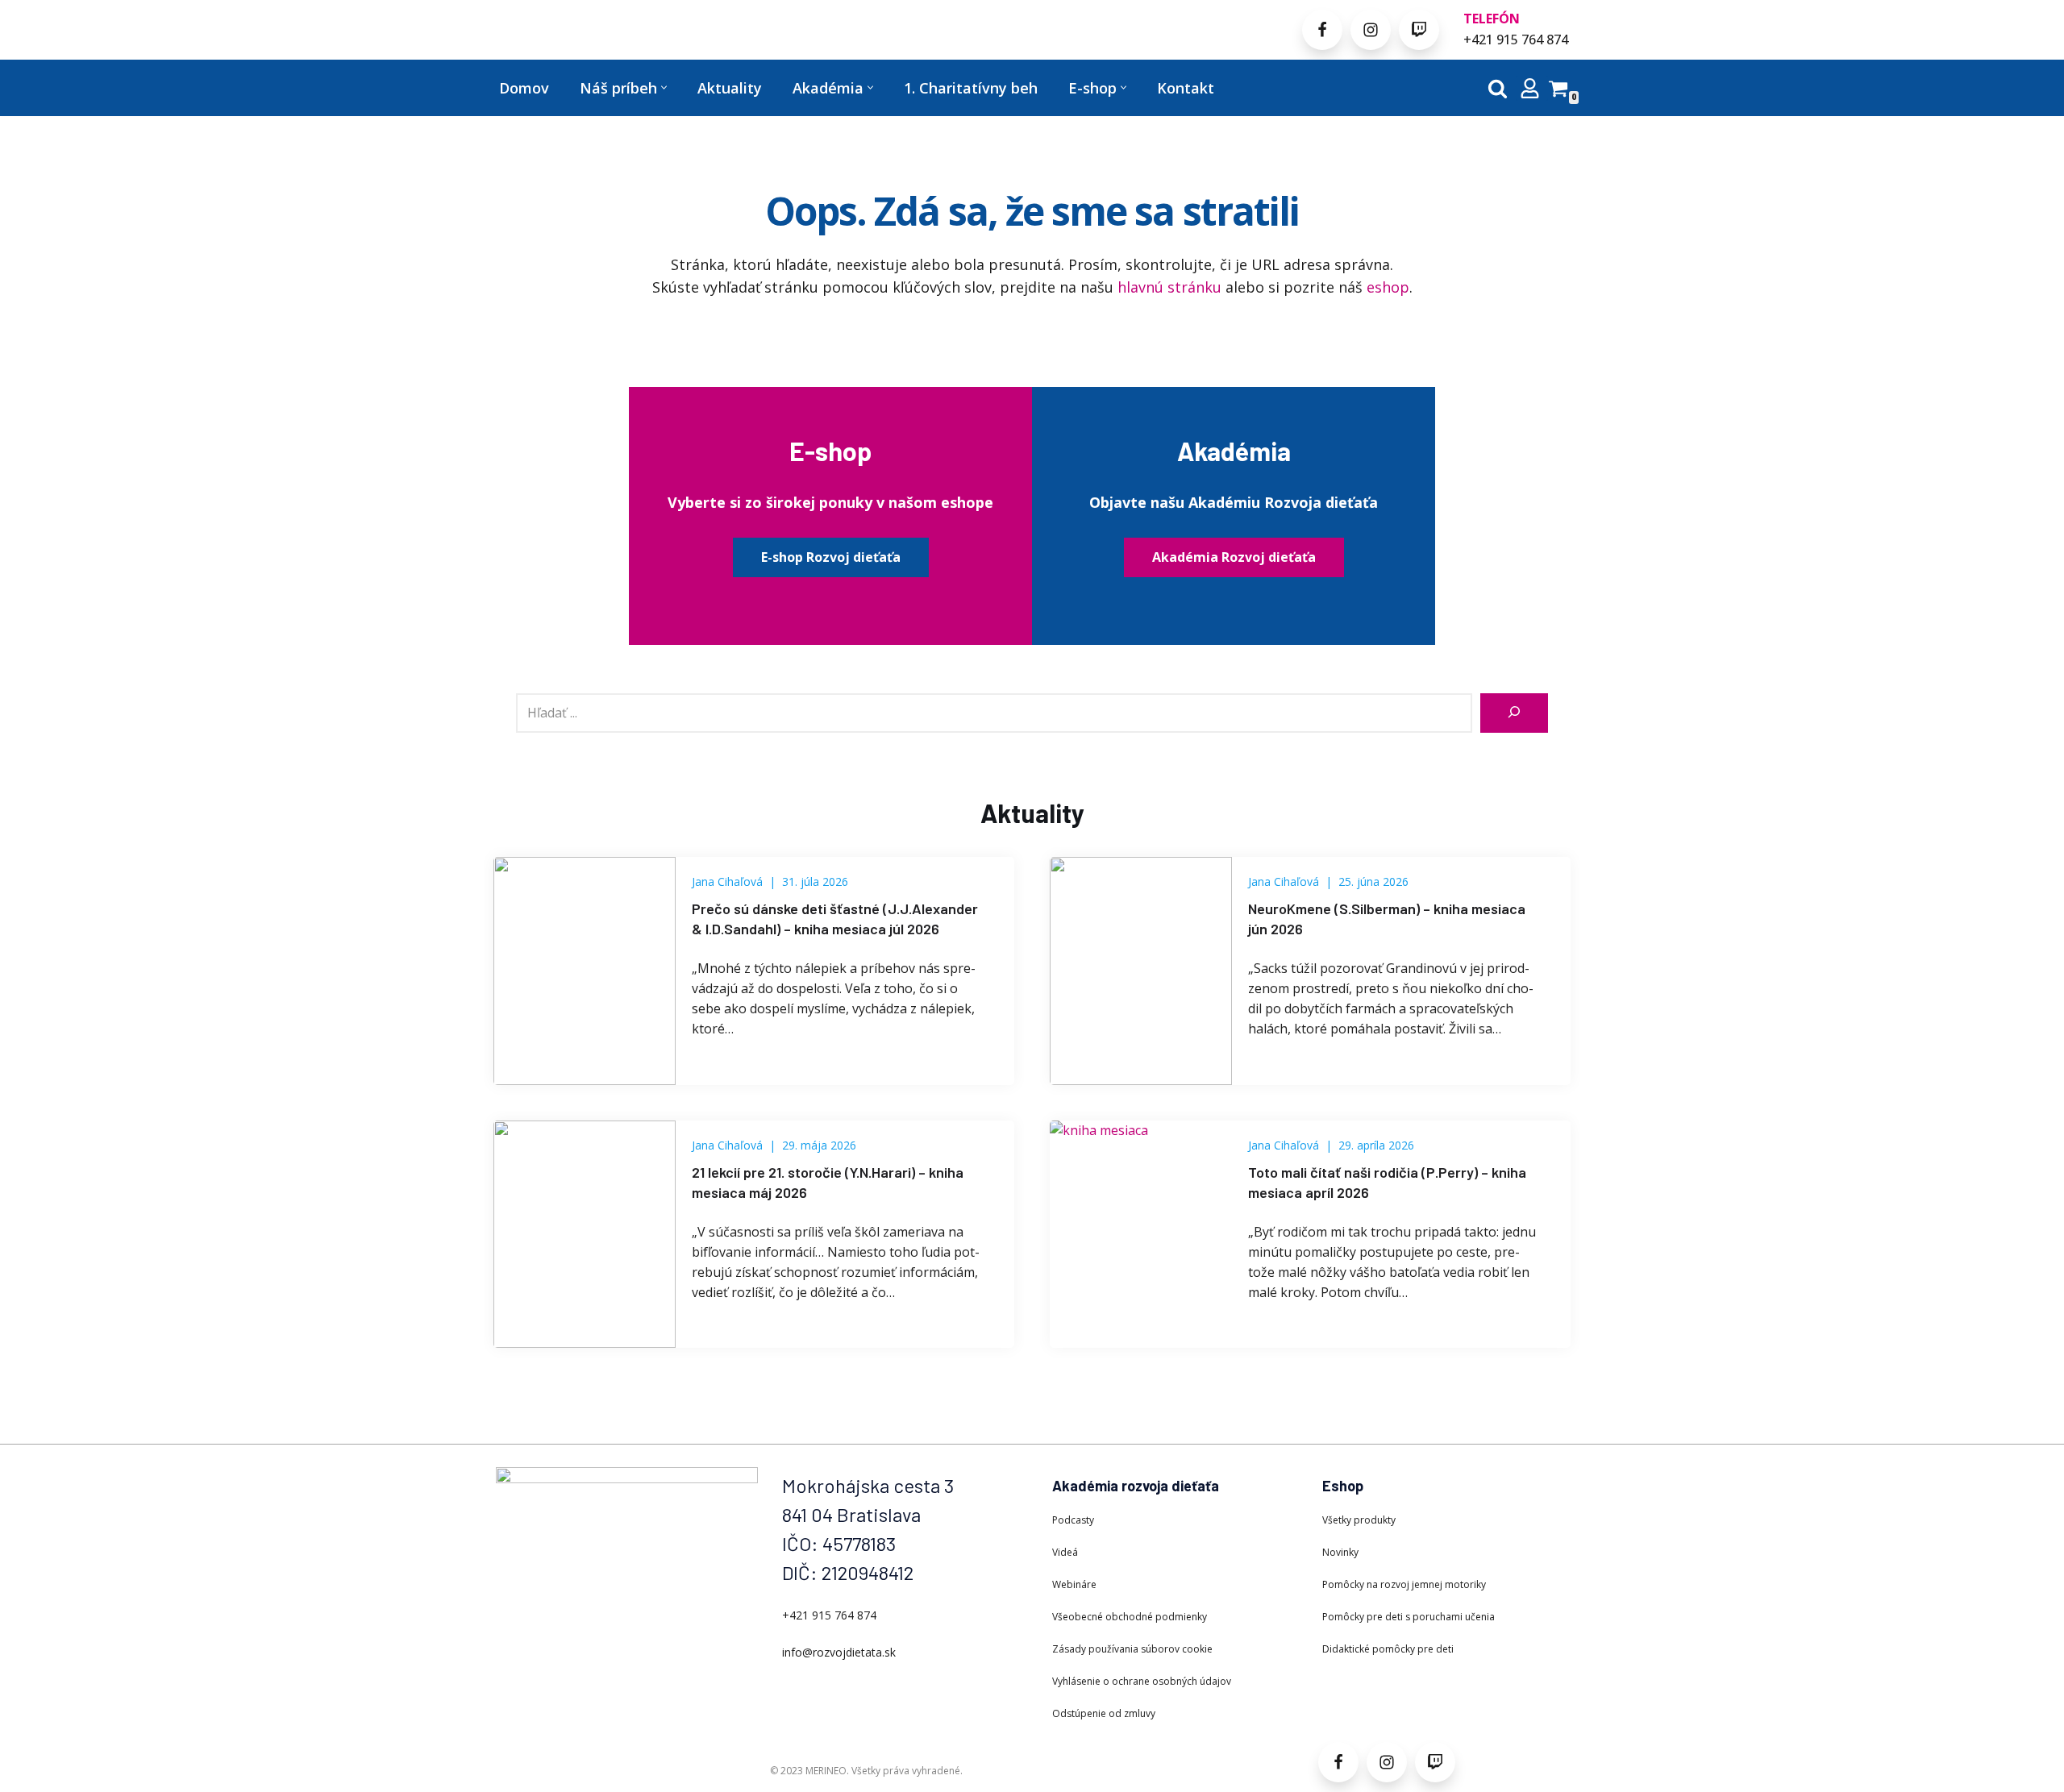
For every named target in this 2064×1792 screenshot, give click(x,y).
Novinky (1340, 1552)
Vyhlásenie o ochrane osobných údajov (1142, 1681)
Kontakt (1186, 88)
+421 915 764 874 (1516, 39)
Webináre (1074, 1584)
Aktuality (730, 88)
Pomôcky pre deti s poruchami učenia (1409, 1617)
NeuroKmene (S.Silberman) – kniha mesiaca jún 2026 (1387, 919)
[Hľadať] (1498, 88)
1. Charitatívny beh (971, 88)
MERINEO (826, 1771)
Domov (524, 88)
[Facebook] (1322, 30)
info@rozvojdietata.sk (839, 1652)
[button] (664, 87)
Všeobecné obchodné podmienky (1130, 1617)
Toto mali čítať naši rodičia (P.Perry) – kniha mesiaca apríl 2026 (1387, 1182)
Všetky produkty (1359, 1520)
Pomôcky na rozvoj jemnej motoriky (1404, 1584)
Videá (1065, 1552)
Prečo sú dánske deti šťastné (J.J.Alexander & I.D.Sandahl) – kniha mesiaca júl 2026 (835, 919)
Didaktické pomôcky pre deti (1388, 1649)
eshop (1388, 287)
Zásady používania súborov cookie (1132, 1649)
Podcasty (1073, 1520)
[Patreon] (1419, 30)
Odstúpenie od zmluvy (1104, 1713)
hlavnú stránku (1169, 287)
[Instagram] (1371, 30)
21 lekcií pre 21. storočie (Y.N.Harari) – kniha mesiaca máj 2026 (828, 1182)
